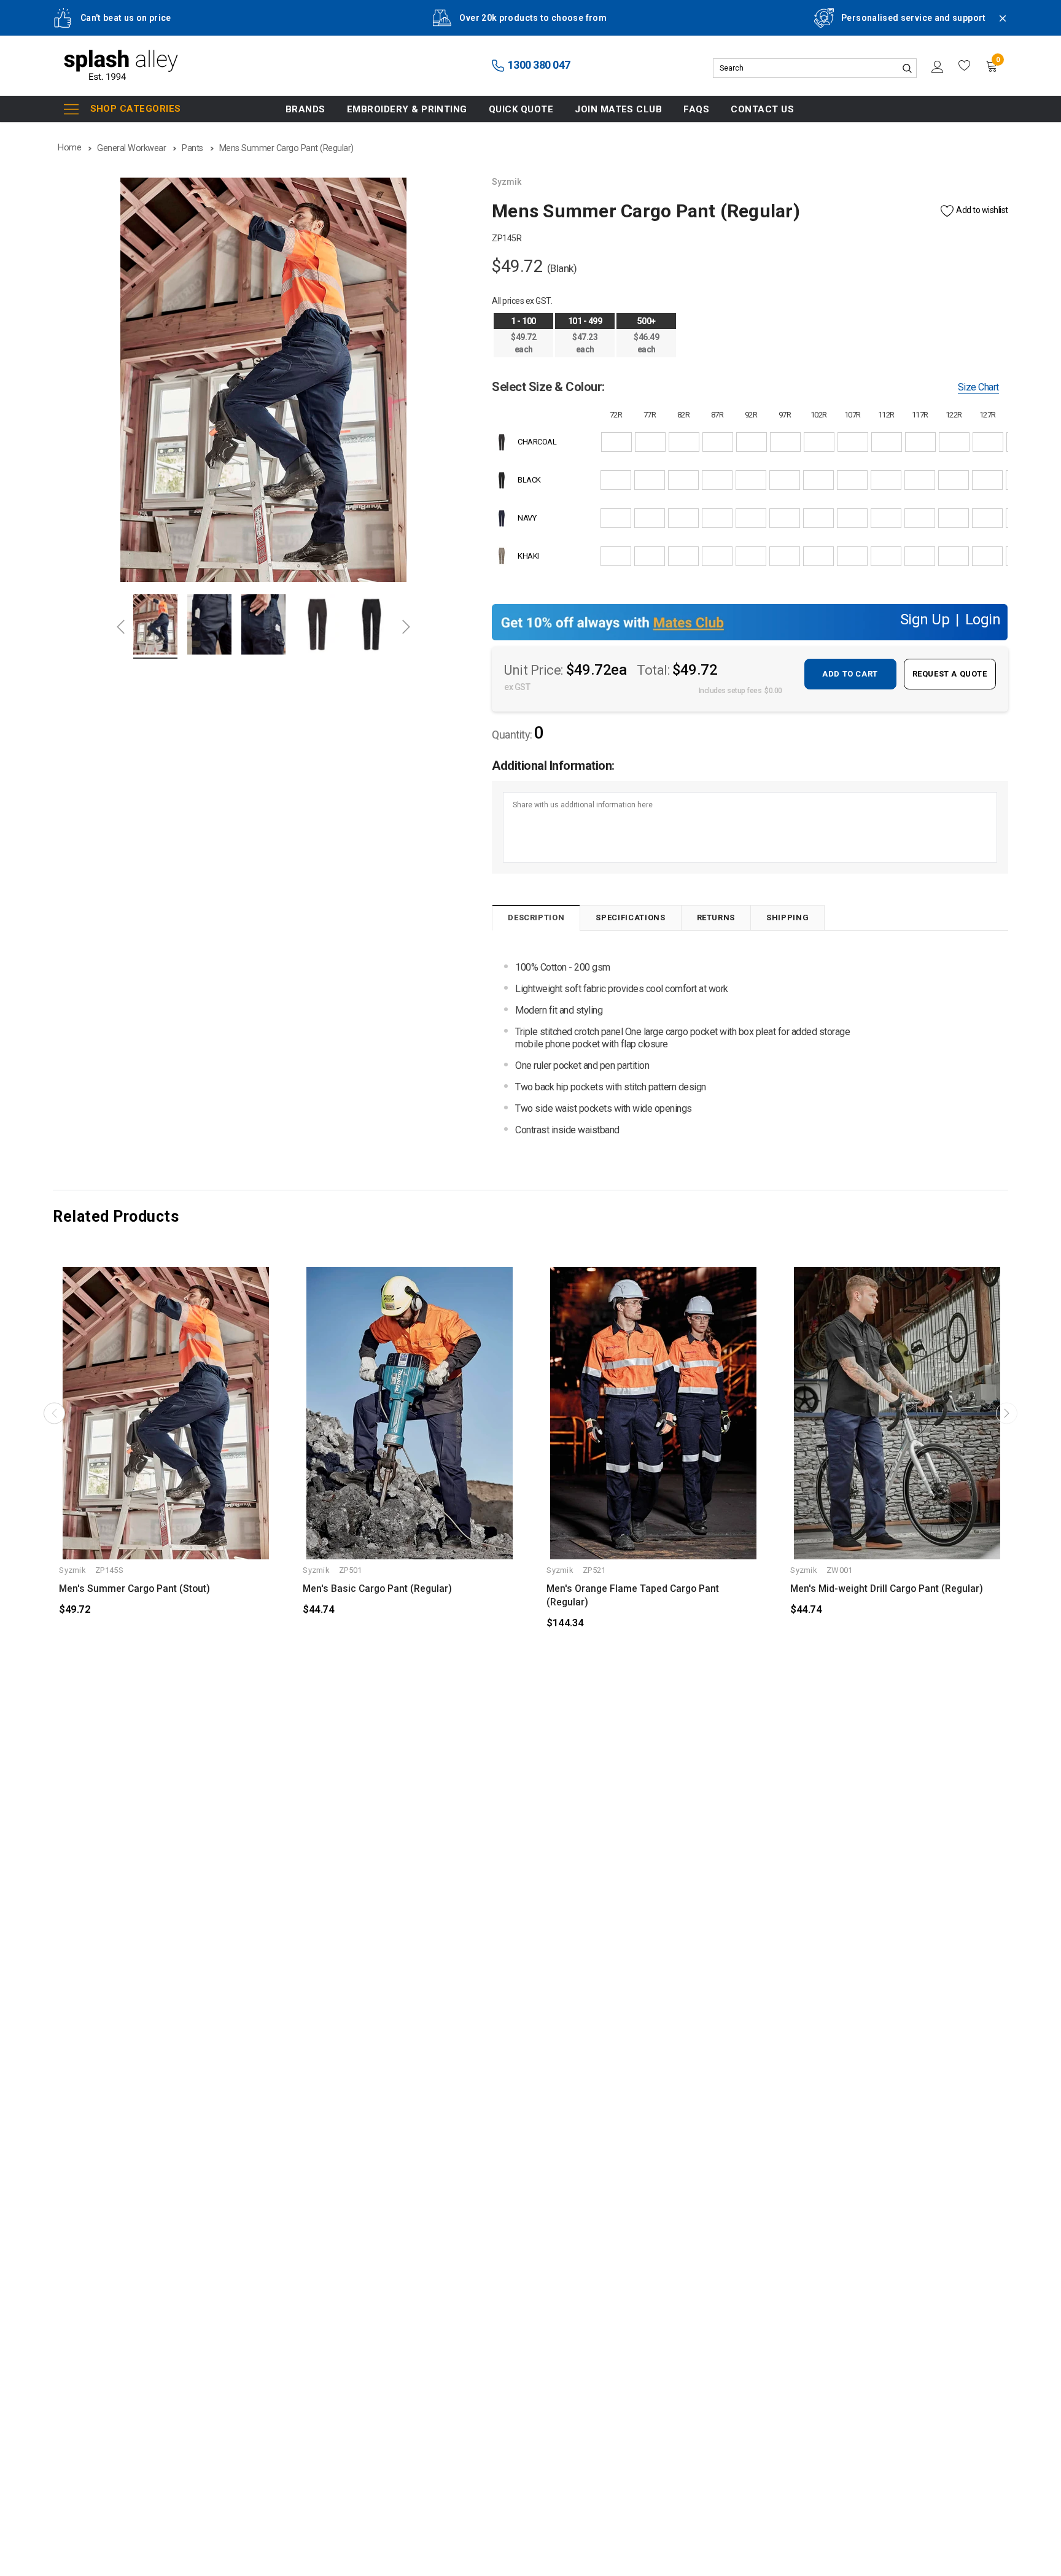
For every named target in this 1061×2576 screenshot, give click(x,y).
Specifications (630, 918)
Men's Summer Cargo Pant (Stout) (134, 1589)
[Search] (907, 68)
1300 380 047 (538, 65)
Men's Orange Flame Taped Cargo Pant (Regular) (633, 1596)
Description (536, 918)
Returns (716, 918)
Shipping (787, 918)
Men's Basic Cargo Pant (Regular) (377, 1589)
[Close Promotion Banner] (997, 26)
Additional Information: (553, 766)
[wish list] (965, 66)
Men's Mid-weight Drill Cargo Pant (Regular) (887, 1589)
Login (983, 621)
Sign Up (925, 621)
